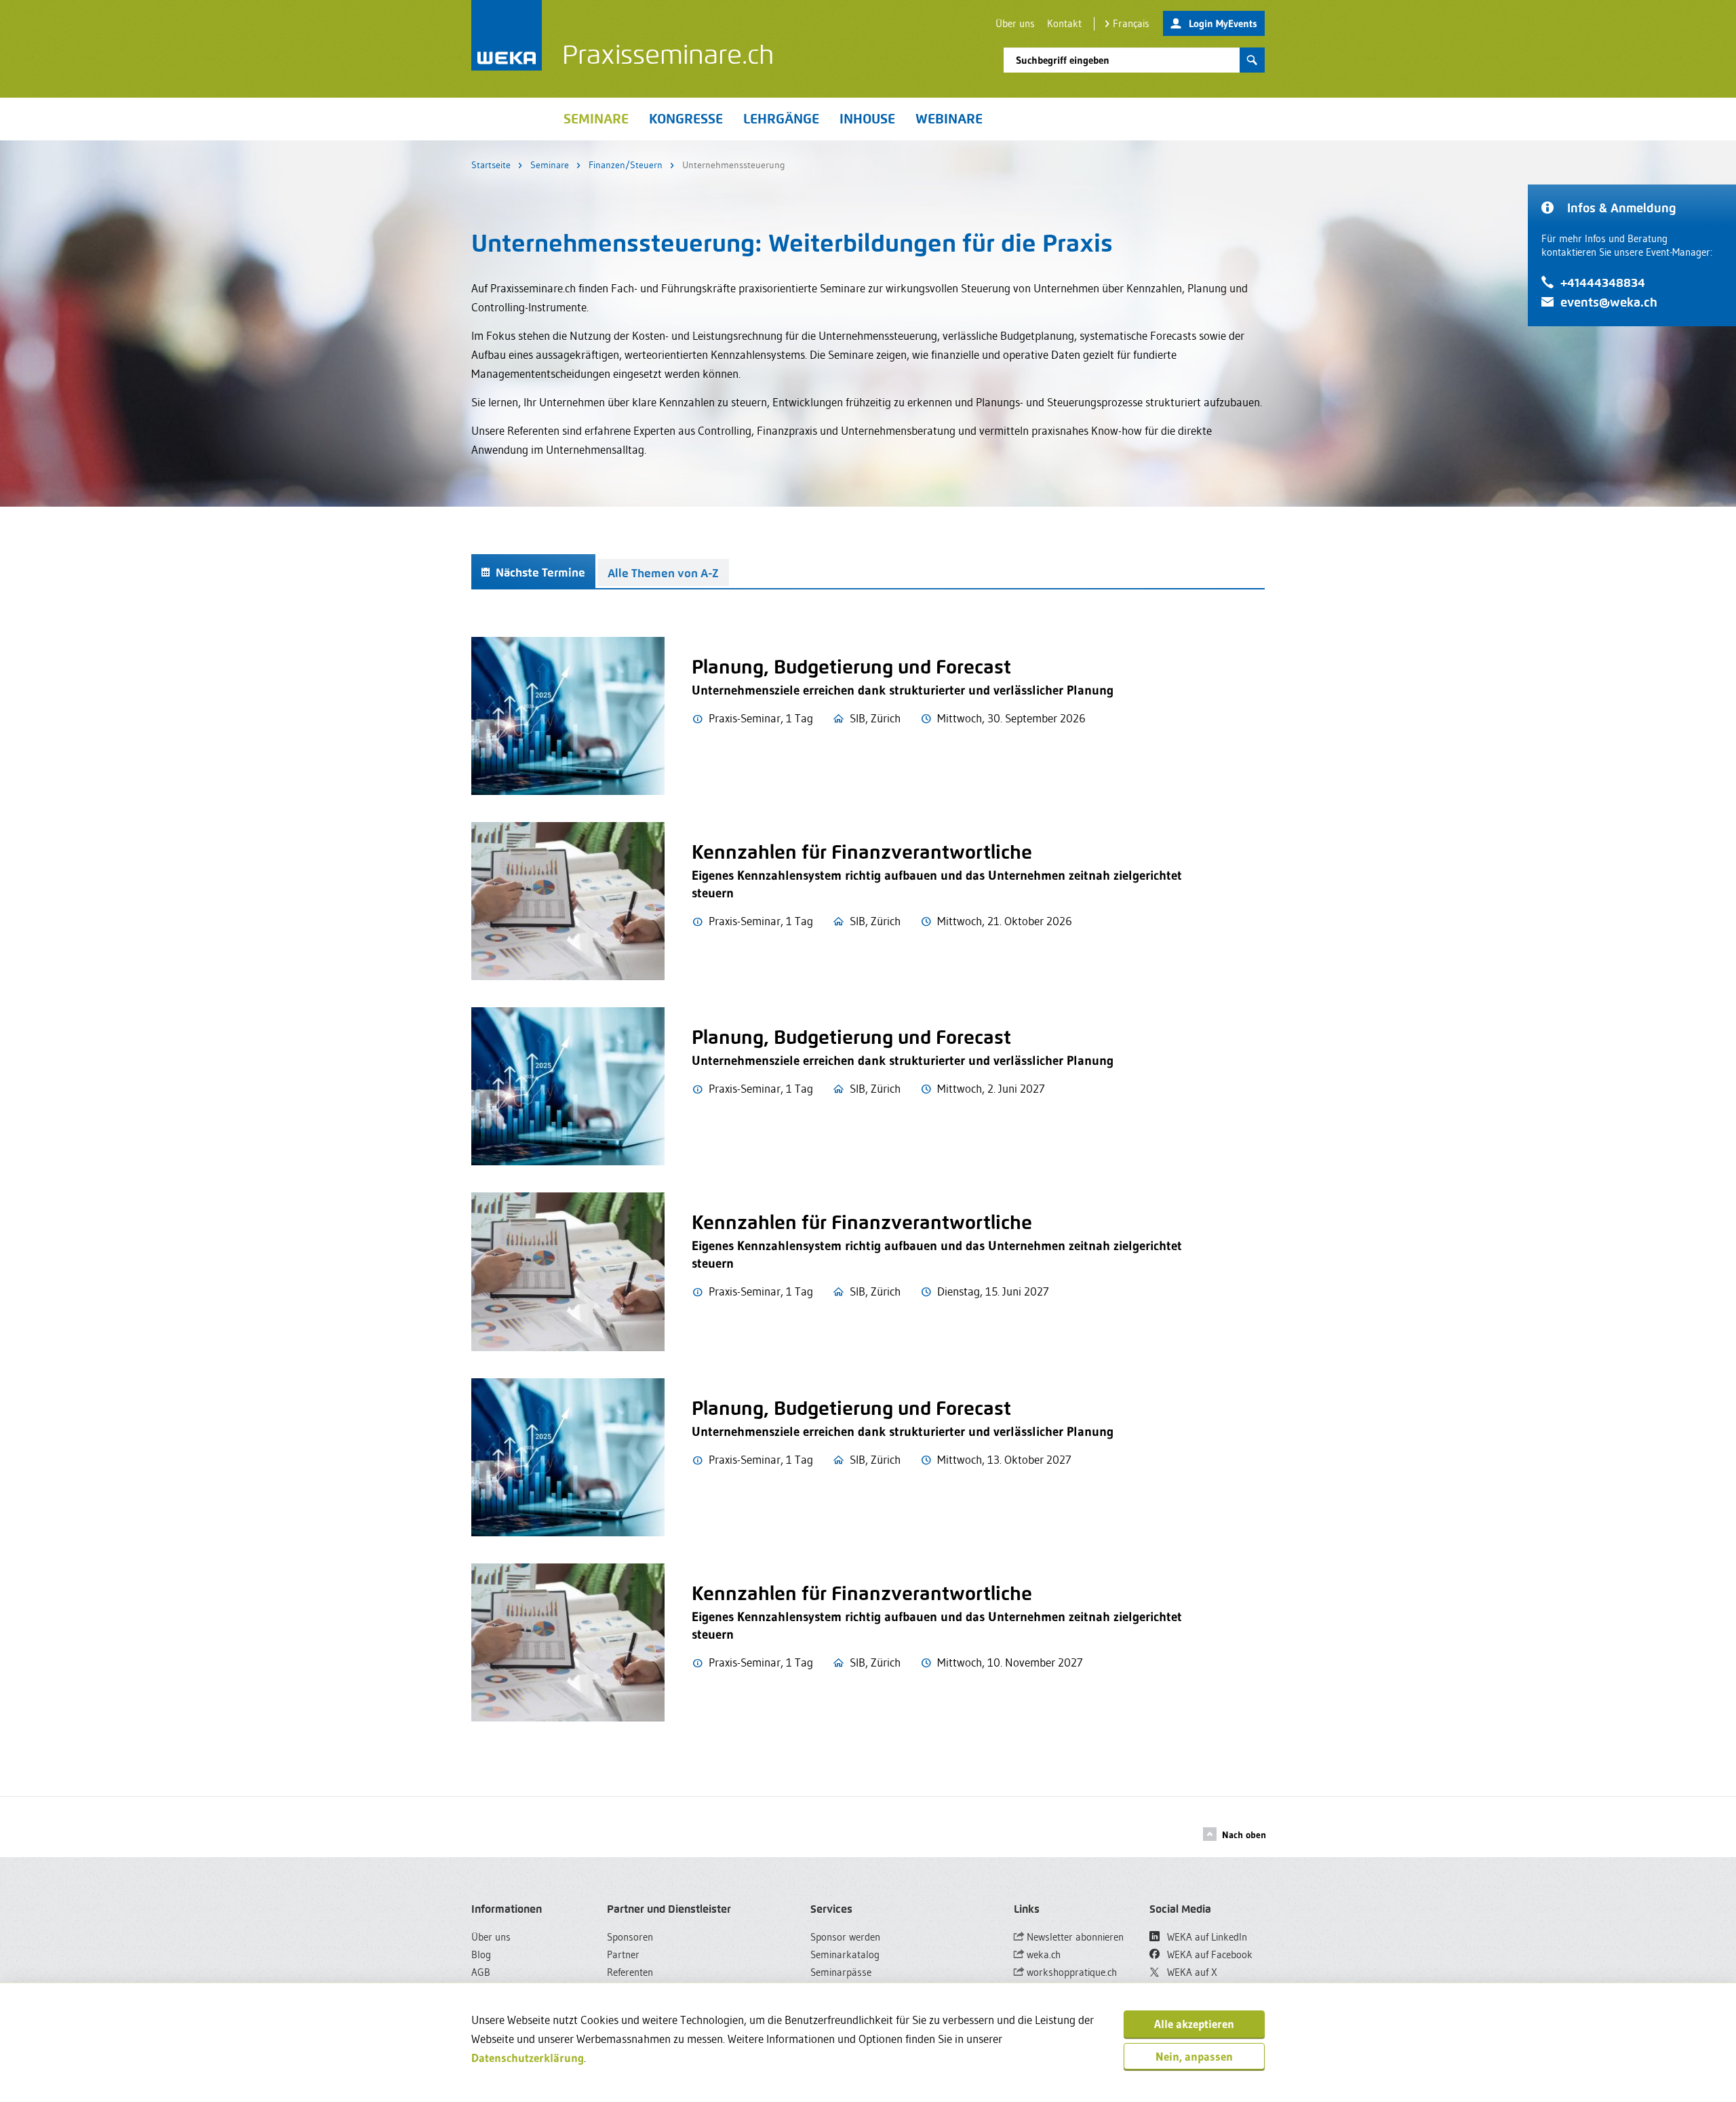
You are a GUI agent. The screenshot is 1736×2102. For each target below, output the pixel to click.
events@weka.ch (1609, 302)
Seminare (550, 165)
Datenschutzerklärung (528, 2058)
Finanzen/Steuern (626, 165)
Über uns (1015, 23)
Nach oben (1244, 1835)
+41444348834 (1603, 283)
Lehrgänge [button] (781, 119)
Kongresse (686, 119)
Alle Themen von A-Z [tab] (663, 573)
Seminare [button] (596, 119)
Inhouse (867, 119)
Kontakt (1064, 23)
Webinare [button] (949, 119)
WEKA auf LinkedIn (1206, 1937)
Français (1131, 23)
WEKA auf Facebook (1208, 1954)
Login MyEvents (1223, 23)
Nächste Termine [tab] (539, 572)
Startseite (491, 165)
